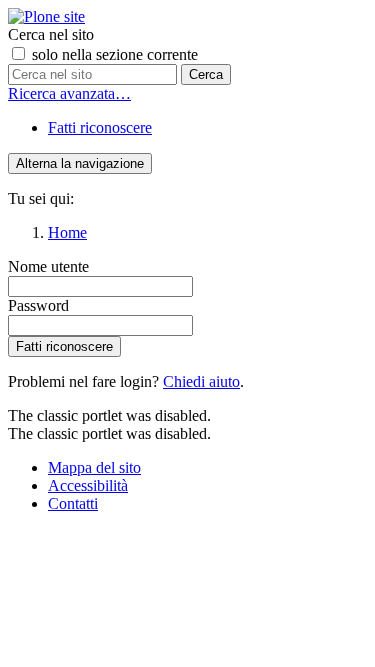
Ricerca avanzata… (69, 93)
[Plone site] (46, 16)
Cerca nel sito (51, 34)
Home (67, 232)
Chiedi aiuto (201, 381)
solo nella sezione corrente (115, 54)
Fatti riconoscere (100, 127)
